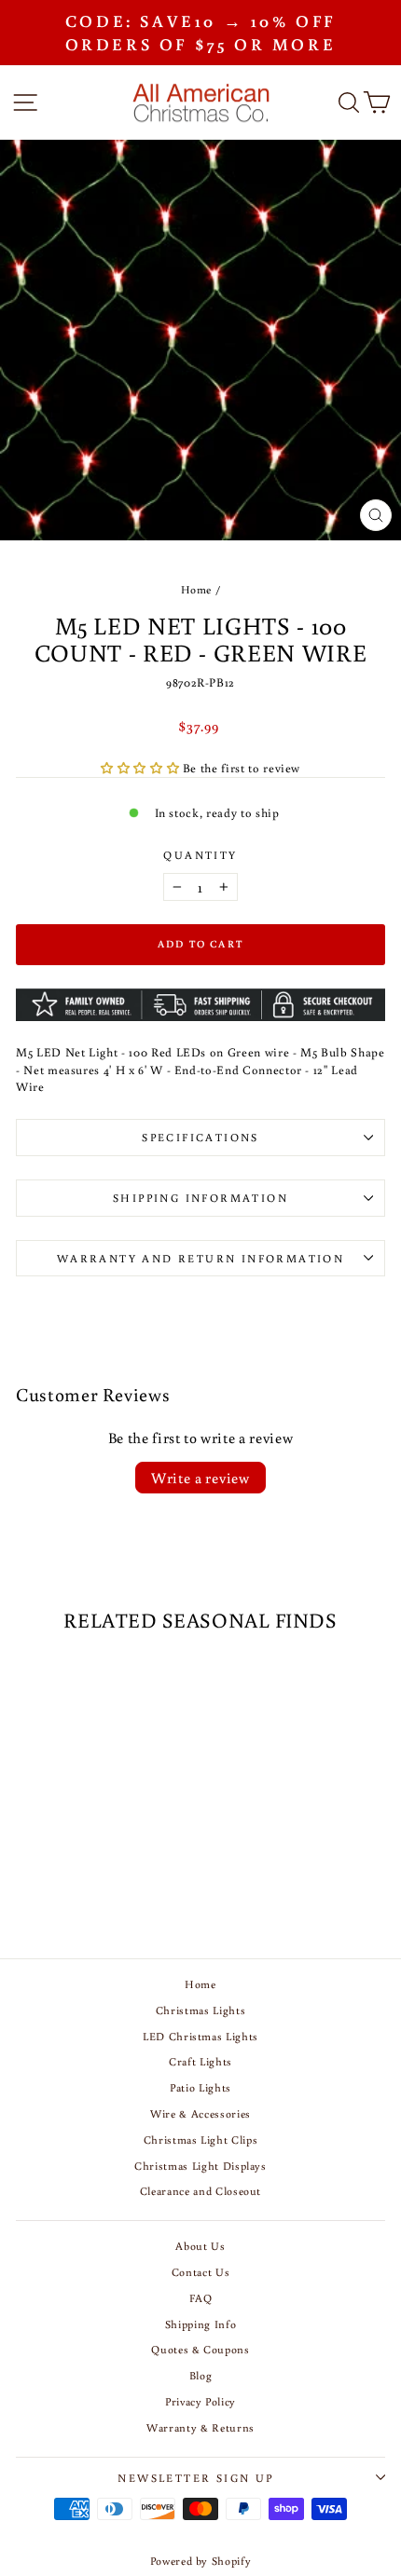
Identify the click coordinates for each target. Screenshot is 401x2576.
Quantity (200, 855)
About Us (200, 2246)
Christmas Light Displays (200, 2166)
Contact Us (201, 2272)
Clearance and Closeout (200, 2191)
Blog (201, 2375)
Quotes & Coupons (200, 2349)
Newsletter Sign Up (195, 2478)
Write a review (200, 1478)
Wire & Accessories (200, 2113)
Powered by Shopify (201, 2561)
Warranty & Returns (200, 2427)
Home (197, 589)
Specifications (200, 1137)
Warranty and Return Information (200, 1258)
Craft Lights (200, 2061)
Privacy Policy (200, 2401)
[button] (142, 768)
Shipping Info (200, 2324)
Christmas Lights (200, 2010)
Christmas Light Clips (201, 2140)
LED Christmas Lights (200, 2036)
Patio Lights (200, 2087)
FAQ (201, 2298)
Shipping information (200, 1198)
